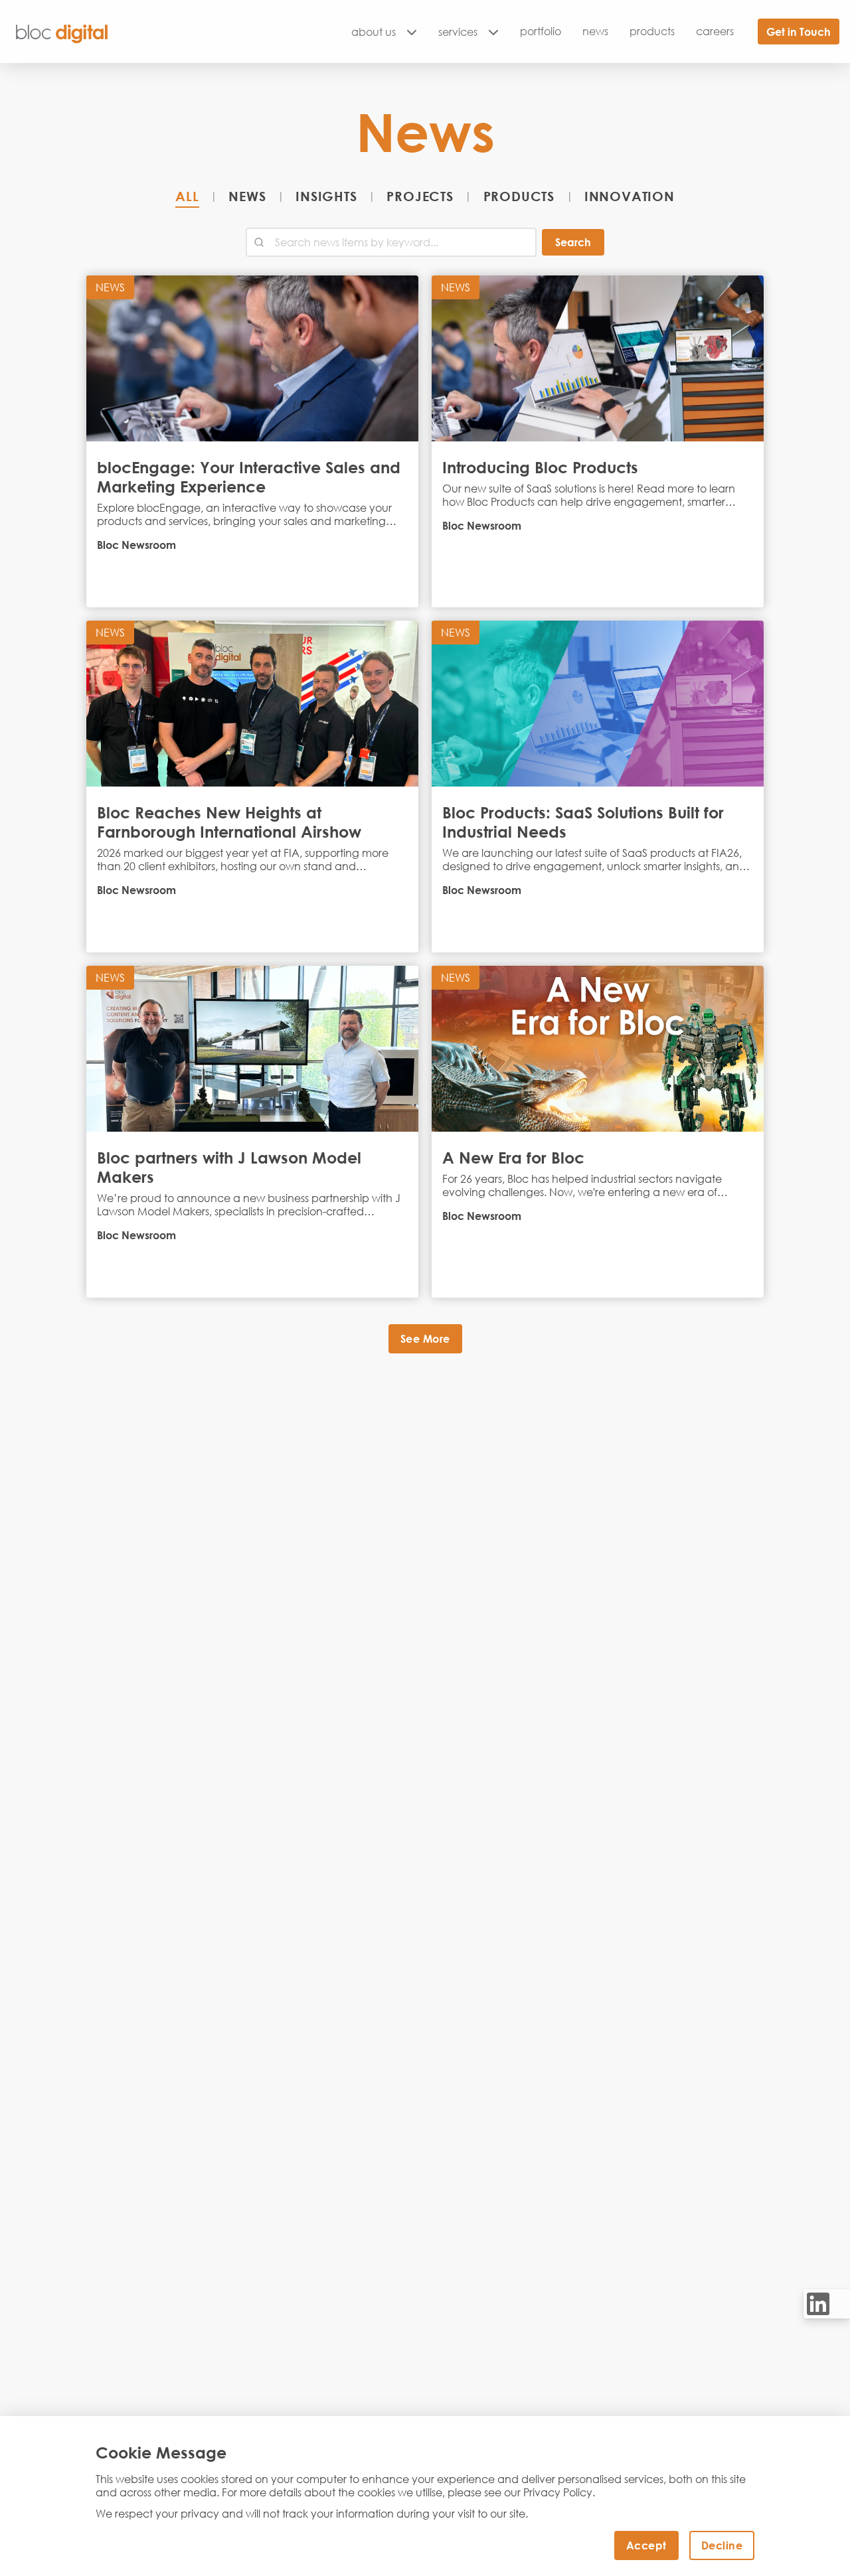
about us (374, 32)
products (652, 31)
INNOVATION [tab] (630, 196)
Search (573, 242)
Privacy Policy (558, 2492)
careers (715, 31)
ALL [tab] (187, 196)
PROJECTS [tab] (420, 196)
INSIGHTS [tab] (326, 196)
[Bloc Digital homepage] (62, 32)
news (595, 31)
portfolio (541, 31)
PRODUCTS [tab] (519, 196)
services (458, 32)
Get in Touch (799, 32)
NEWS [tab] (247, 196)
